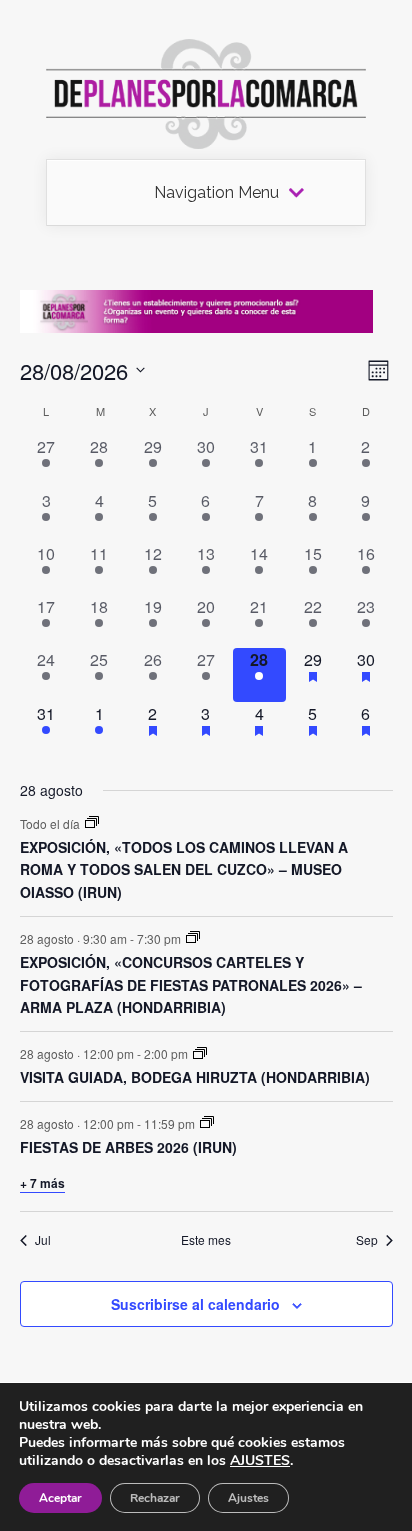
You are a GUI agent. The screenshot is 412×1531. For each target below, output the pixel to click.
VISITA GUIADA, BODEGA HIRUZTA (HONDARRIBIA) (195, 1077)
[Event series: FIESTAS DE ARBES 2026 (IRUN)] (207, 1122)
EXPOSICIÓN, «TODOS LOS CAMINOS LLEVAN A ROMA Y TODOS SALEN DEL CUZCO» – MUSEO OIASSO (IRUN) (184, 869)
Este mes (206, 1240)
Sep (367, 1240)
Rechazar (155, 1498)
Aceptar (60, 1498)
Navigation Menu (216, 193)
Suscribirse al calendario (195, 1304)
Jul (43, 1240)
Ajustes (248, 1498)
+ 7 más (42, 1183)
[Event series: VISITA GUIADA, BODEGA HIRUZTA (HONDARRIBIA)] (200, 1053)
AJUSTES (260, 1461)
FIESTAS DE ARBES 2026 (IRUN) (128, 1147)
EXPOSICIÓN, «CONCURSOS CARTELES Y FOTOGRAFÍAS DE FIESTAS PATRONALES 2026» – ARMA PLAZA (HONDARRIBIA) (191, 984)
